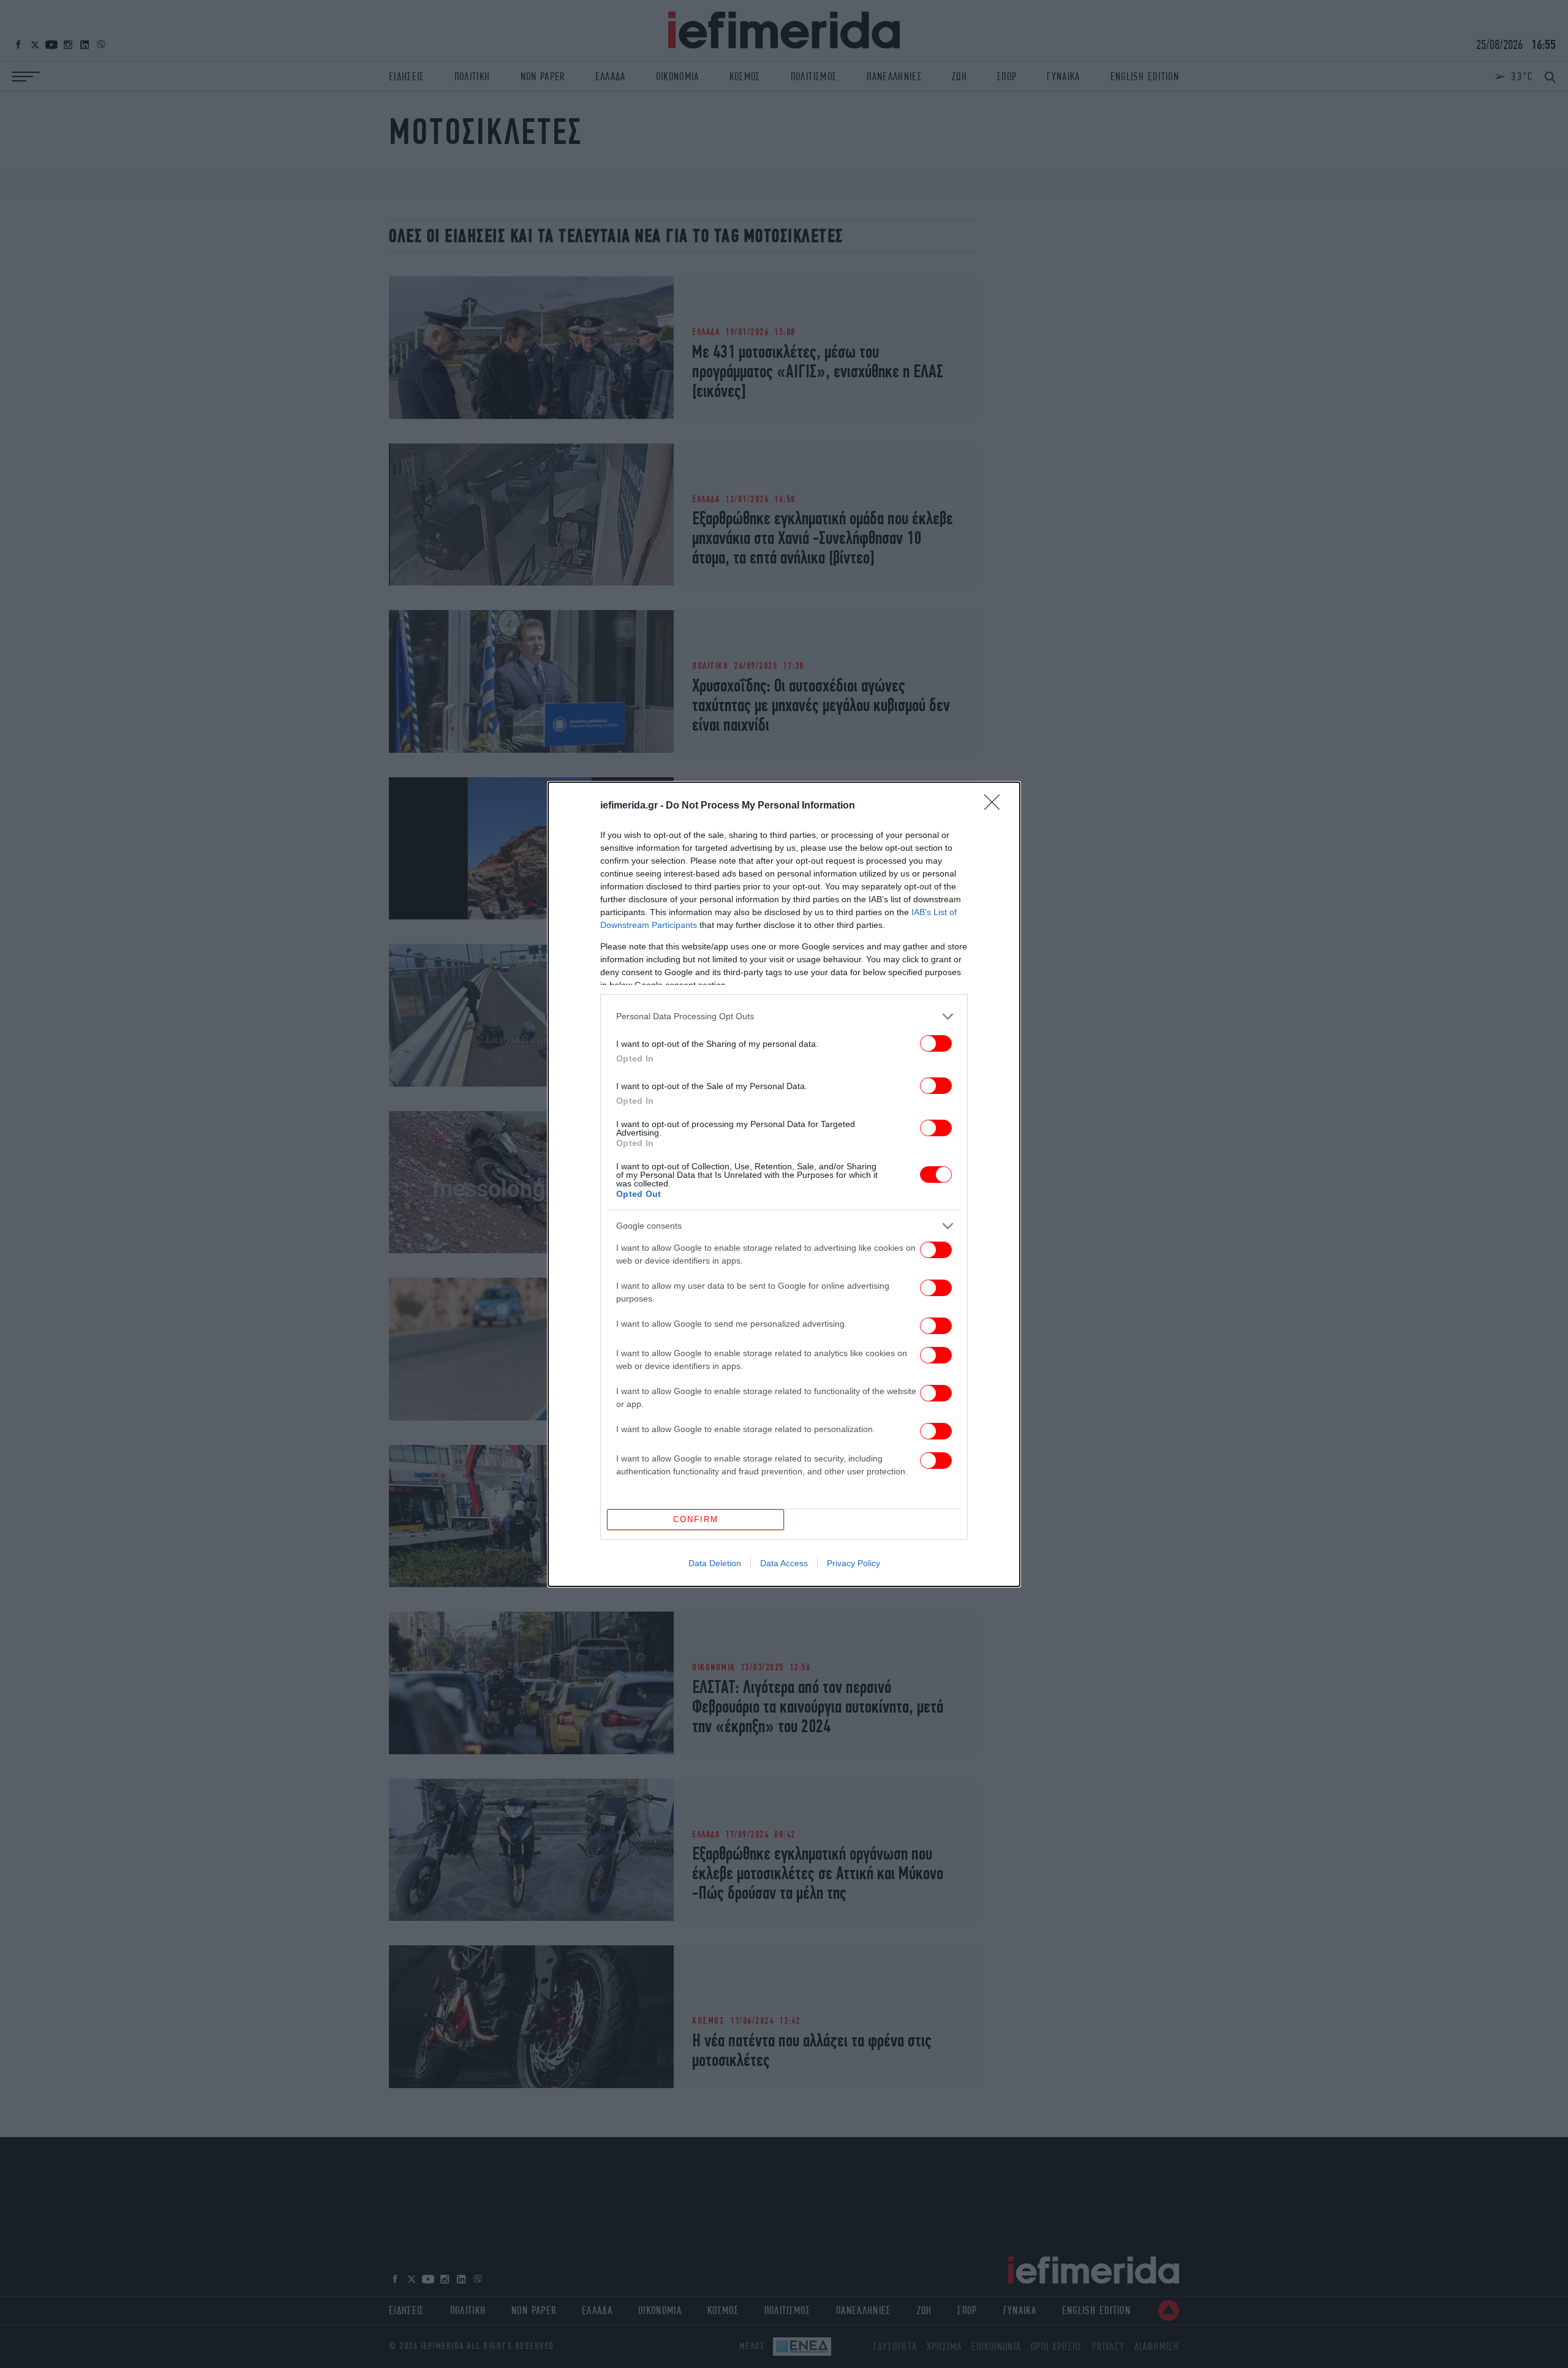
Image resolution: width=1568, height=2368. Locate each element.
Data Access (784, 1563)
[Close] (996, 806)
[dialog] (784, 1184)
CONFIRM (696, 1519)
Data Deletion (715, 1563)
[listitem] (784, 1016)
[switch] (936, 1043)
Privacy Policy (854, 1563)
